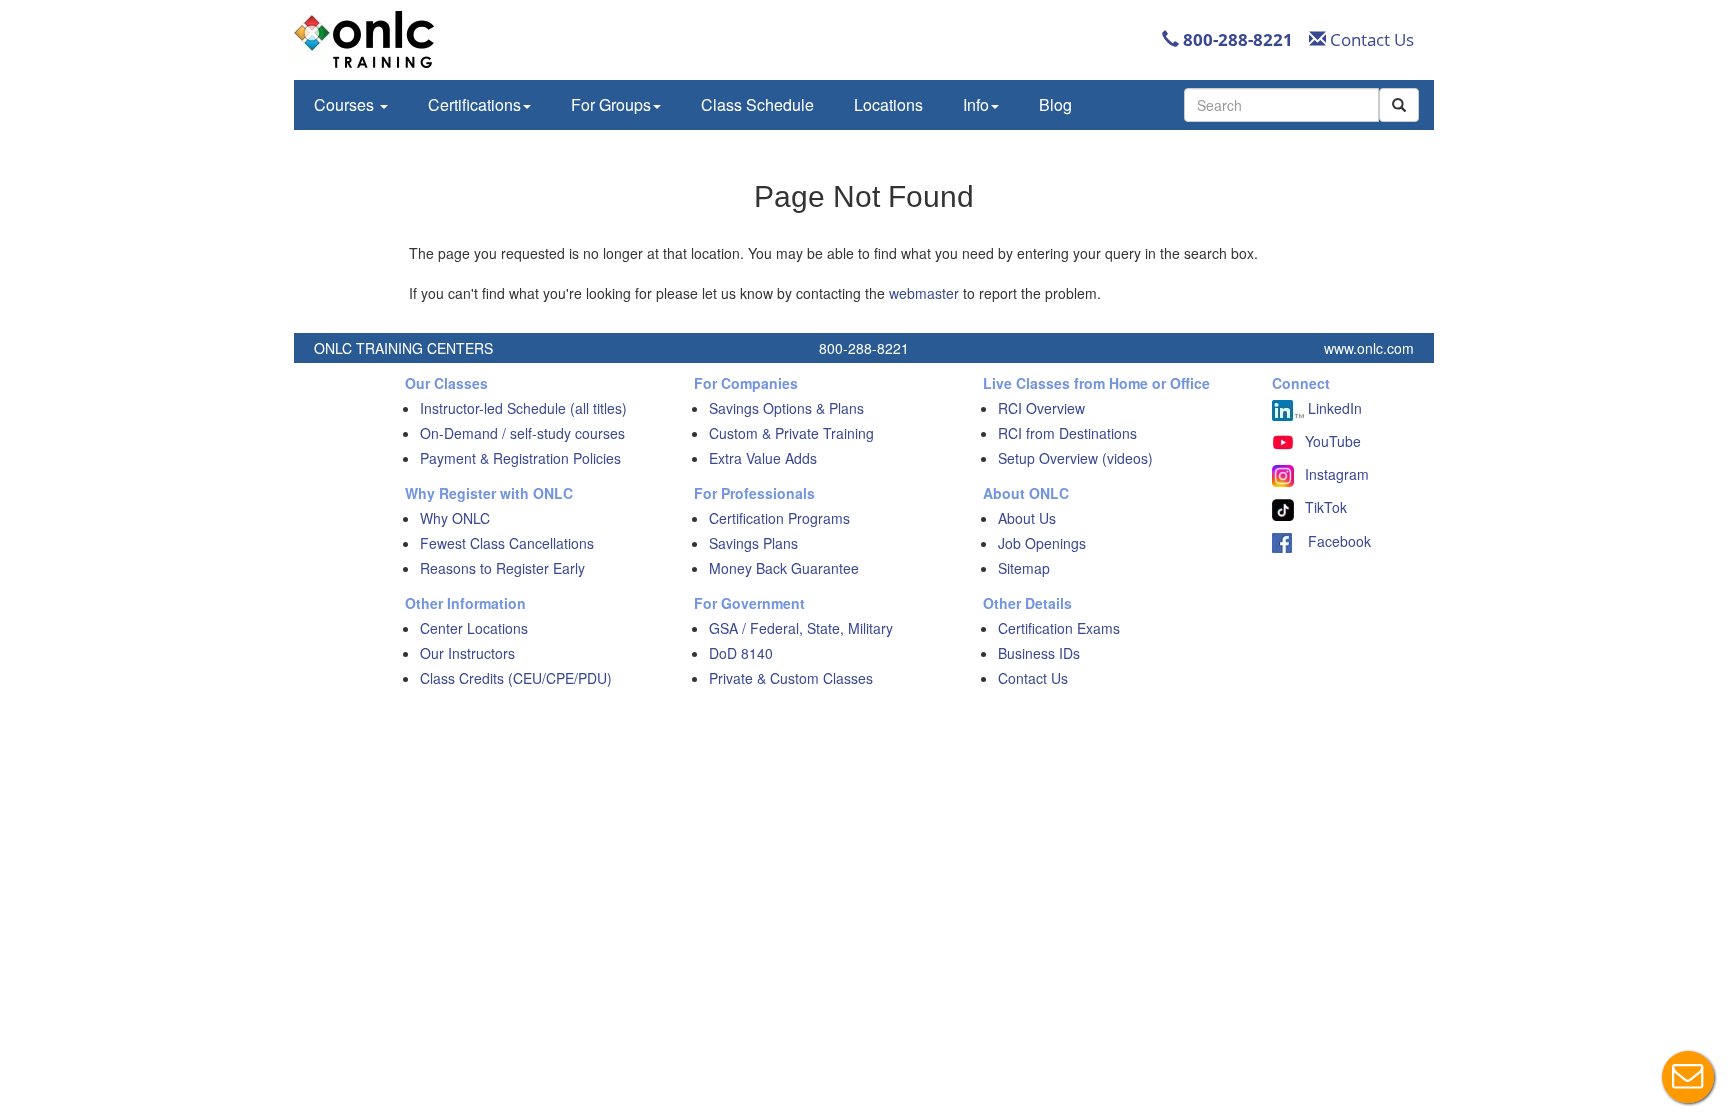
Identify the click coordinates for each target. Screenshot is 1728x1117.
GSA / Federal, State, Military (801, 628)
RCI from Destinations (1067, 433)
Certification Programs (779, 518)
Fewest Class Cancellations (507, 543)
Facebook (1331, 541)
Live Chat (1688, 1077)
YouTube (1333, 441)
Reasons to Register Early (502, 568)
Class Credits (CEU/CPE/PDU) (516, 678)
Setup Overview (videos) (1075, 458)
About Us (1027, 518)
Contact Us (1370, 39)
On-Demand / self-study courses (522, 433)
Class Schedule (757, 104)
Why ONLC (455, 518)
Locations (888, 104)
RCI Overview (1041, 408)
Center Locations (474, 628)
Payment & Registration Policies (520, 458)
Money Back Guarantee (784, 568)
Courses (346, 104)
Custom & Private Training (791, 433)
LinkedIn (1333, 408)
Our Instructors (467, 653)
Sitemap (1024, 568)
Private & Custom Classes (791, 678)
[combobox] (1281, 105)
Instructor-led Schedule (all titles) (523, 408)
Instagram (1337, 474)
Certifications (474, 104)
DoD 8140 (741, 653)
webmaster (924, 293)
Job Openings (1042, 543)
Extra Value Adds (763, 458)
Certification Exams (1059, 628)
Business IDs (1039, 653)
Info (976, 104)
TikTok (1326, 507)
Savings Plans (753, 543)
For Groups (611, 104)
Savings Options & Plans (786, 408)
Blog (1055, 104)
